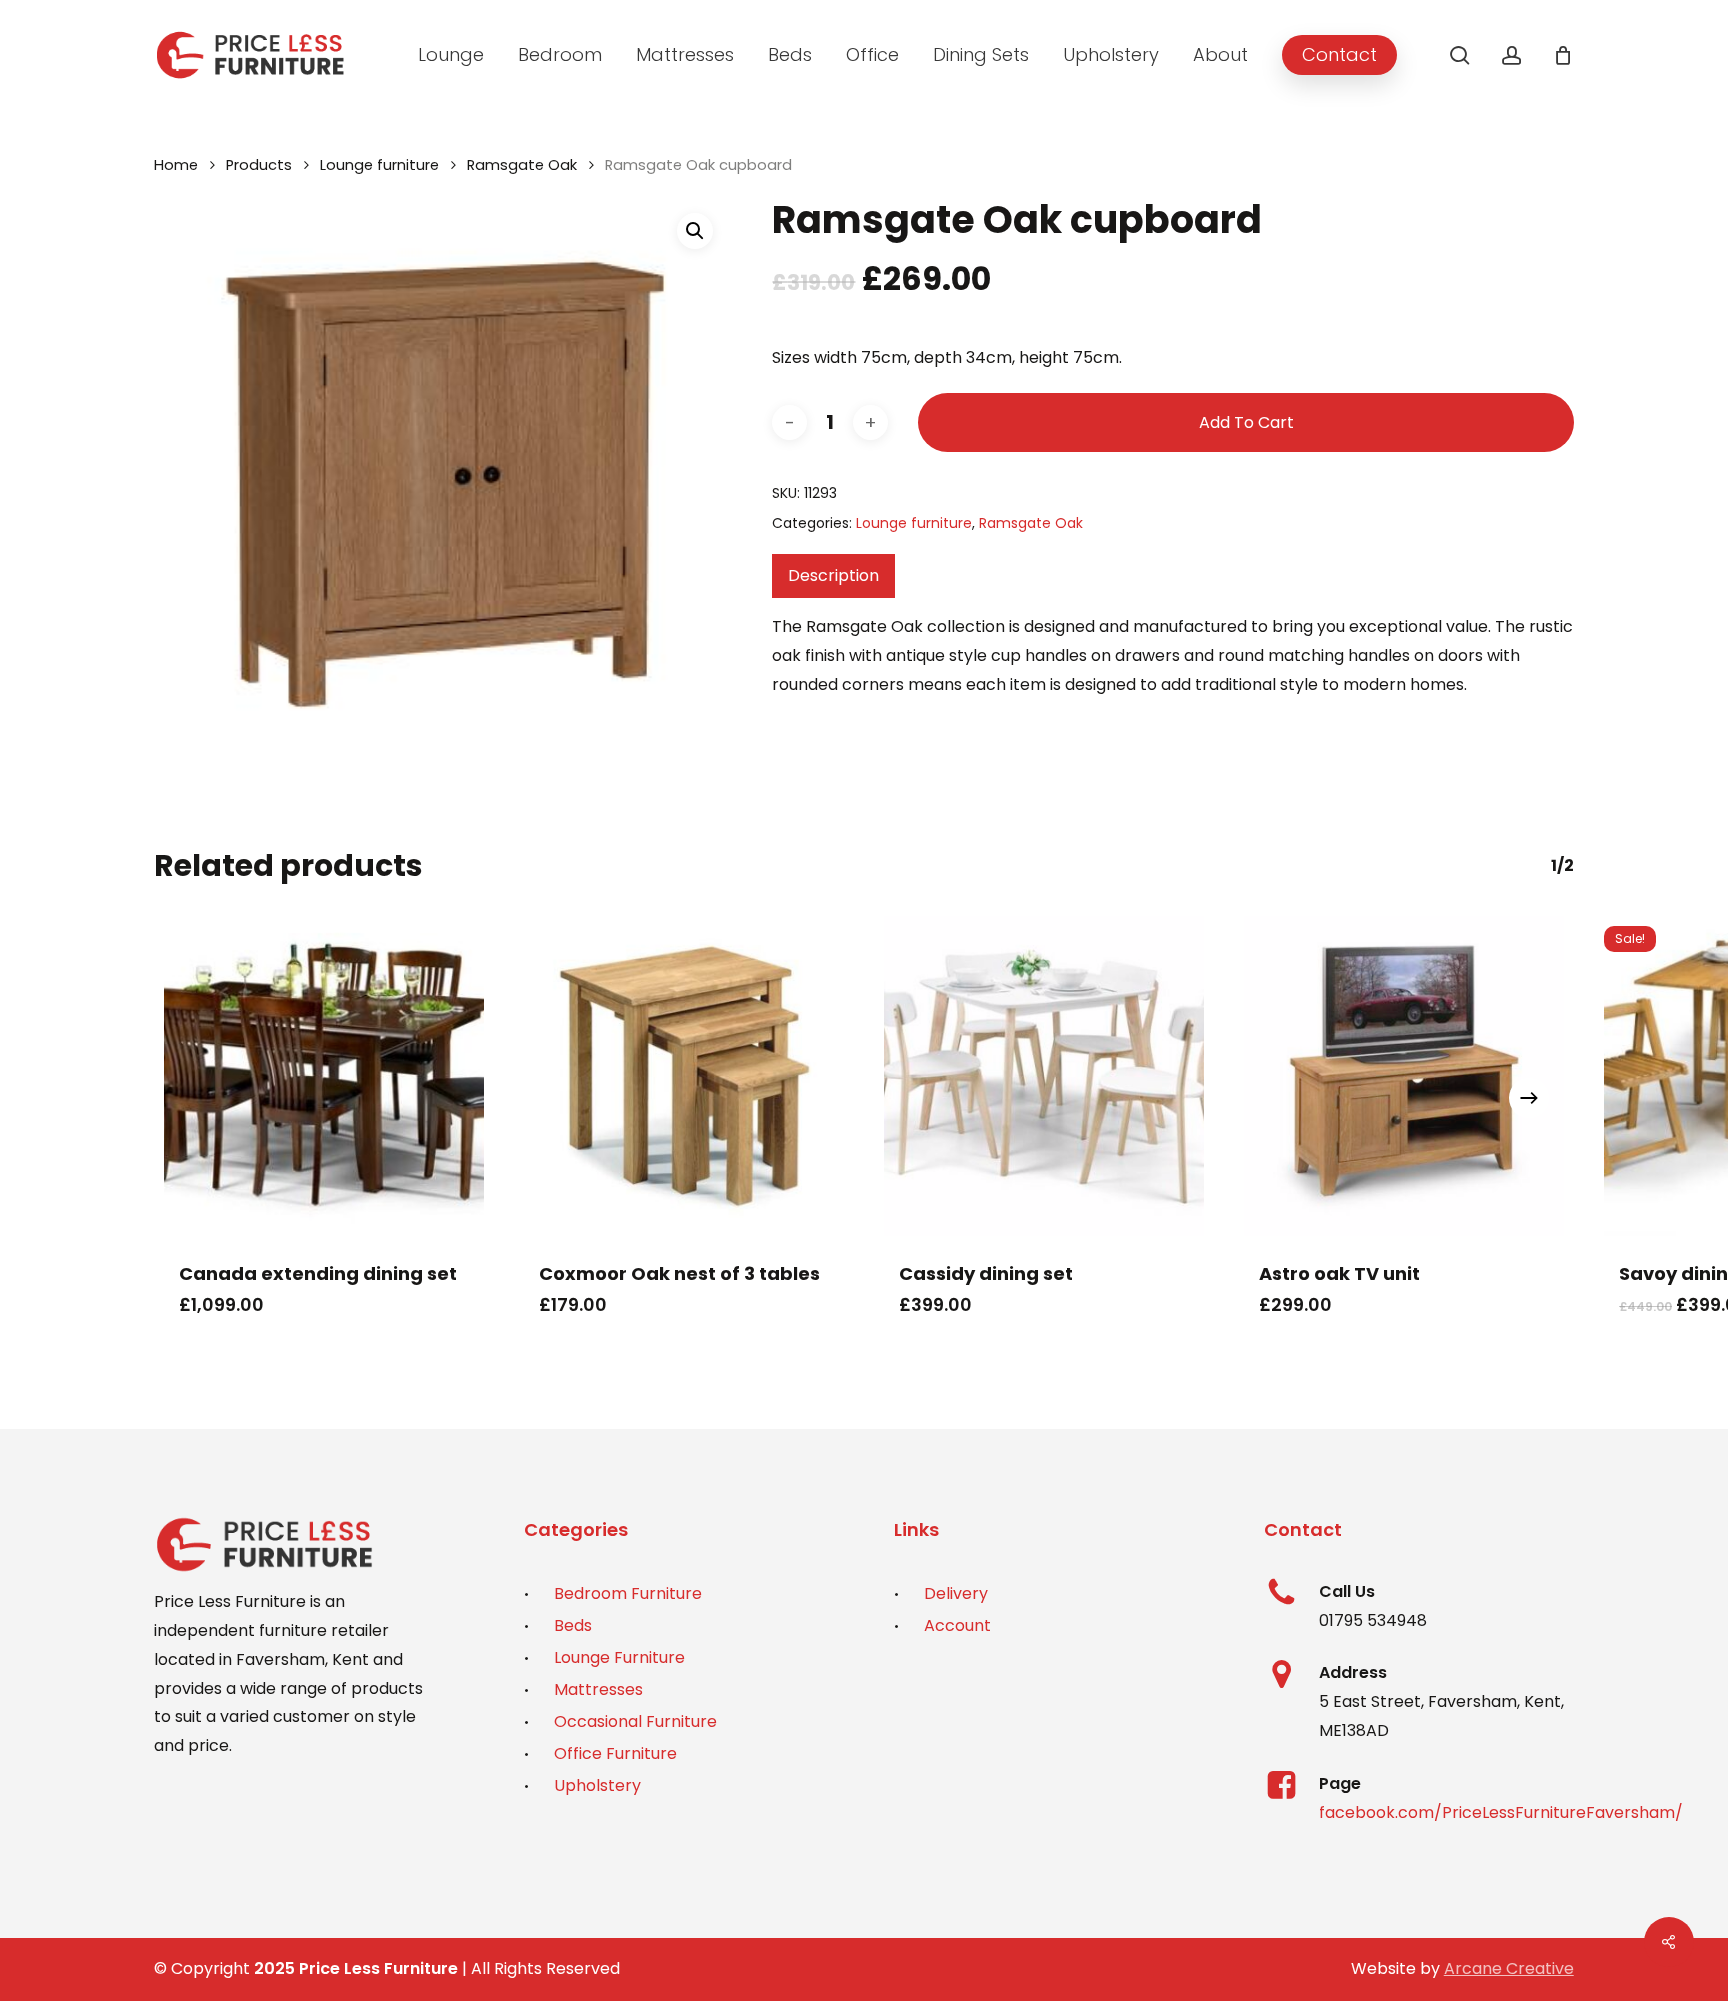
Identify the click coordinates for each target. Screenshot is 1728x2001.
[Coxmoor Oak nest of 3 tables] (684, 1076)
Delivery (956, 1593)
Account (957, 1625)
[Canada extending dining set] (324, 1076)
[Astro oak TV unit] (1404, 1076)
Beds (573, 1625)
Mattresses (598, 1689)
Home (176, 165)
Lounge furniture (379, 165)
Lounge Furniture (619, 1657)
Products (259, 165)
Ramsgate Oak (522, 165)
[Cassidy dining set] (1044, 1076)
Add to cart (1246, 422)
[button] (695, 231)
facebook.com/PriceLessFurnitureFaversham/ (1501, 1812)
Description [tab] (833, 575)
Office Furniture (615, 1753)
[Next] (1529, 1098)
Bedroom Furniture (628, 1593)
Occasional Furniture (635, 1721)
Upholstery (597, 1785)
